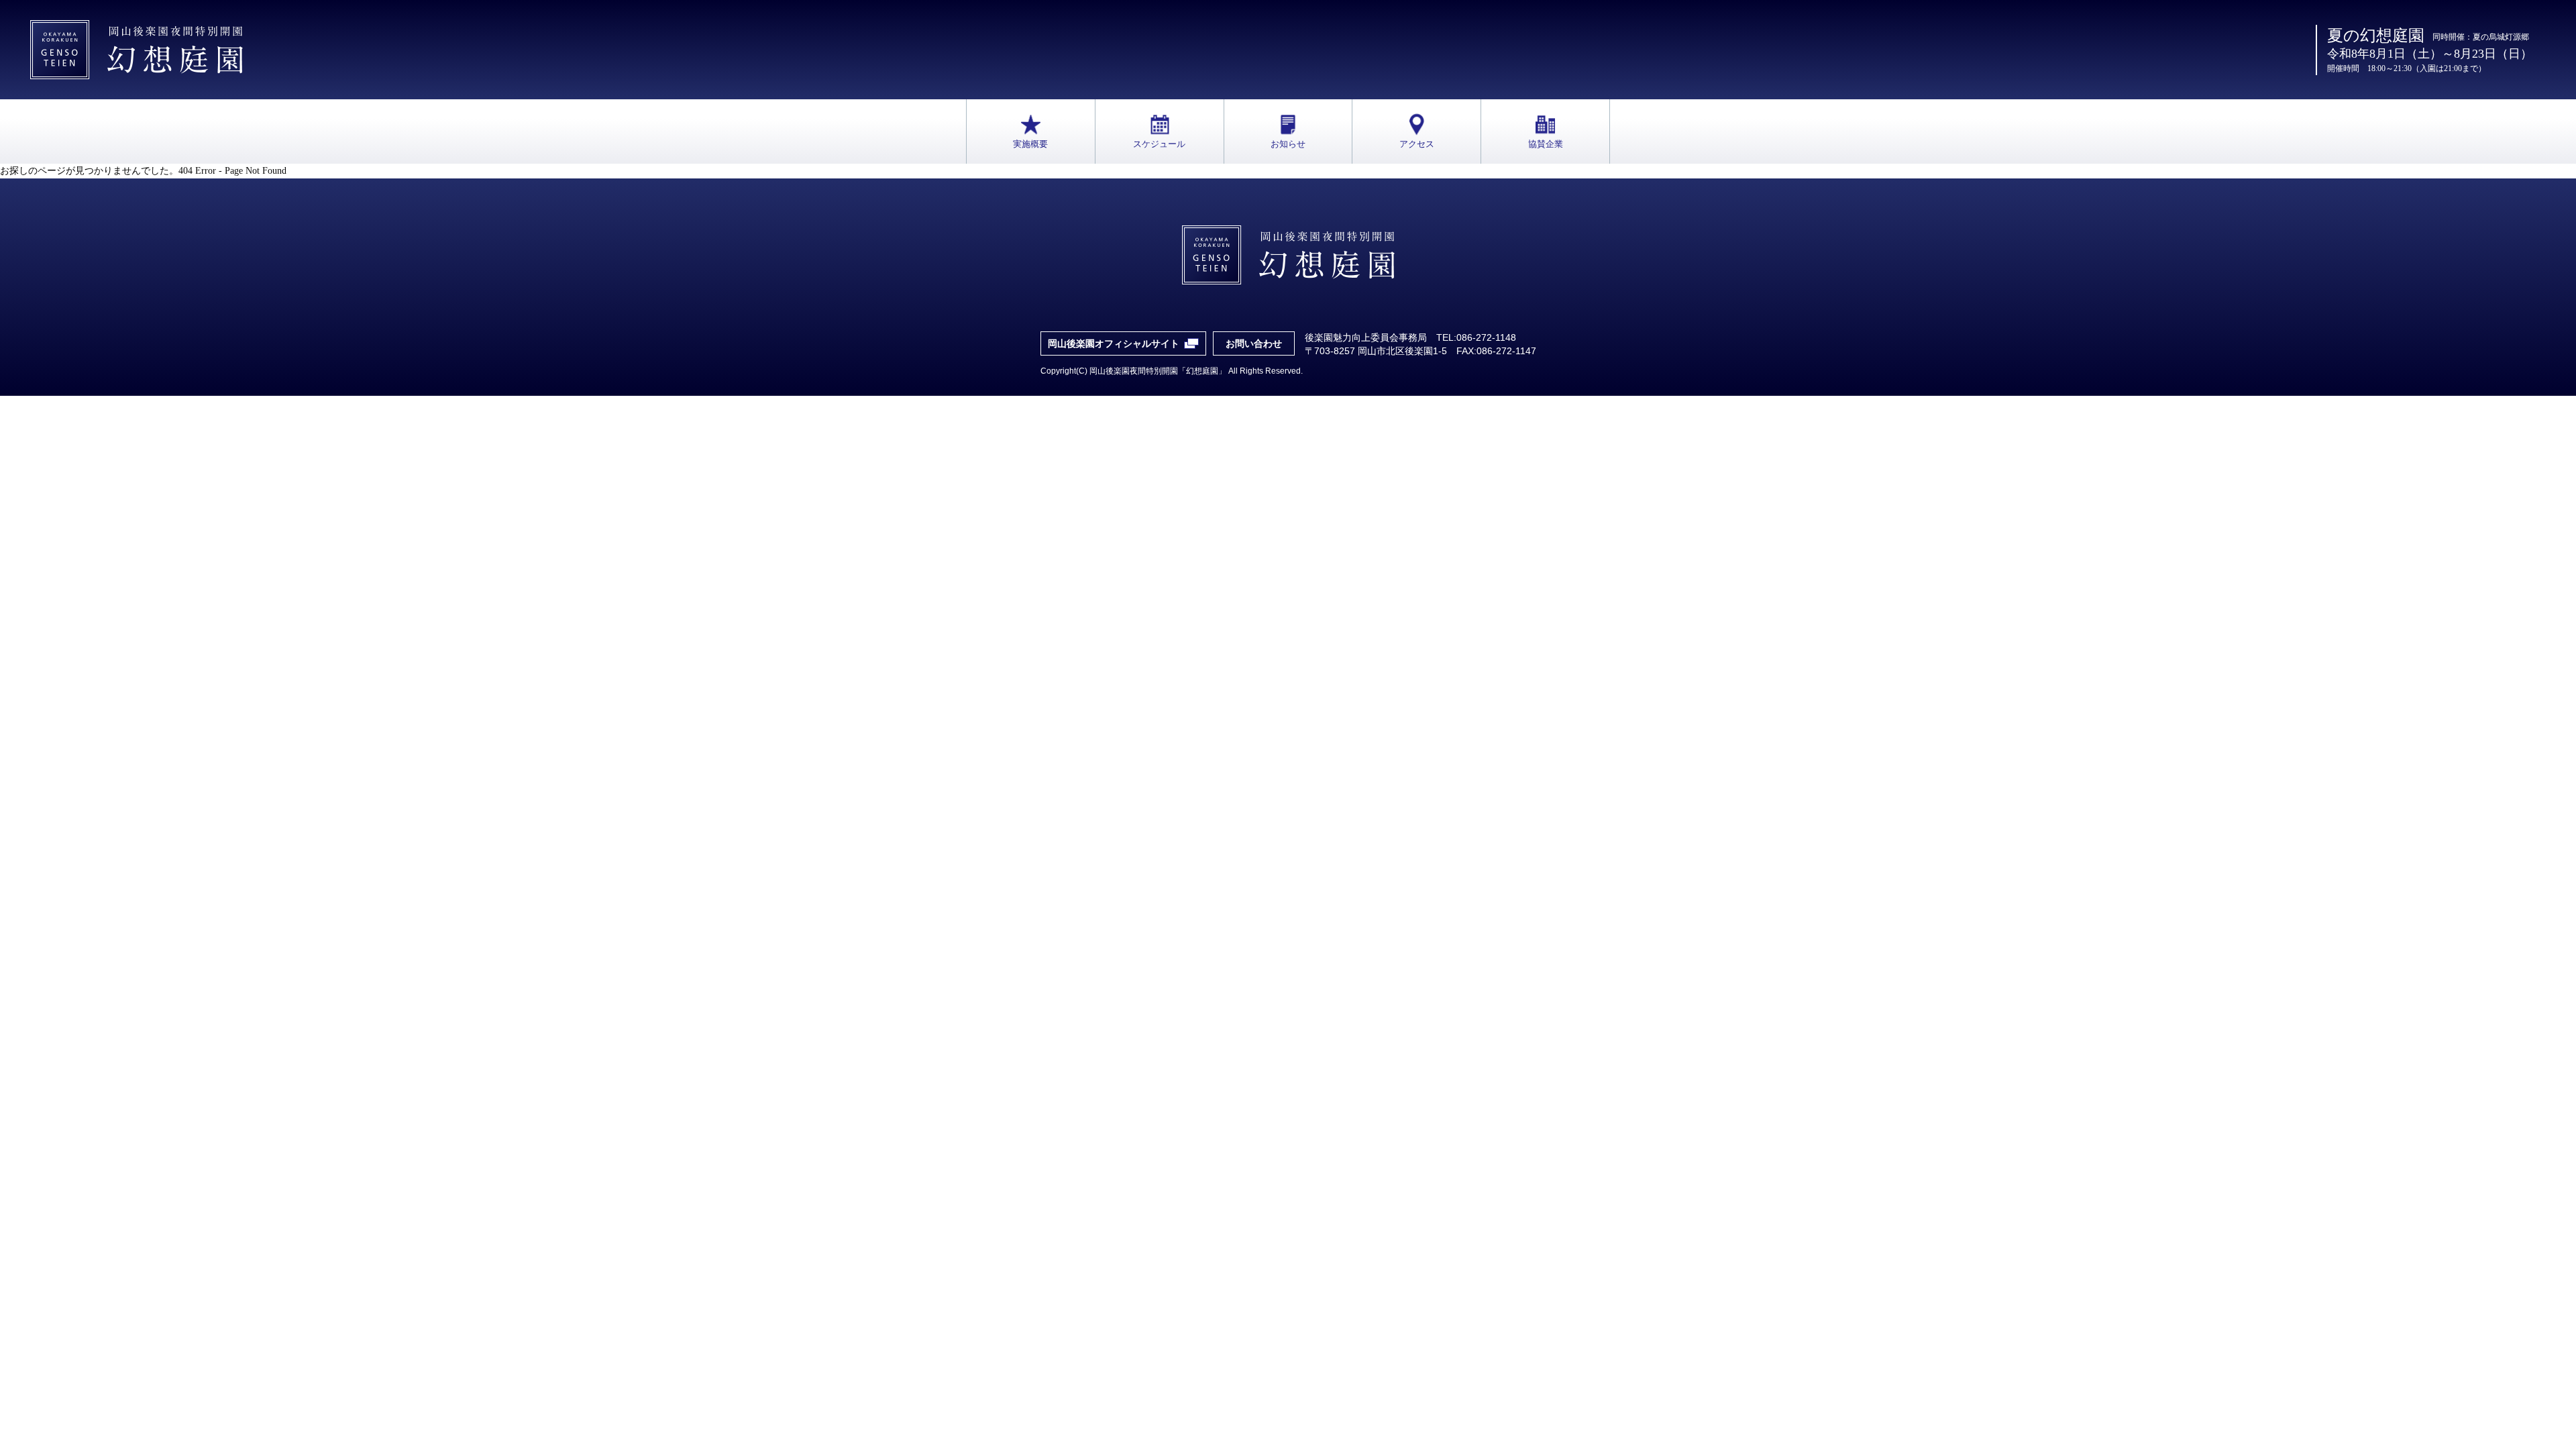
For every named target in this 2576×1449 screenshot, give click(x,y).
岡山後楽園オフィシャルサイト (1114, 343)
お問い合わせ (1254, 343)
